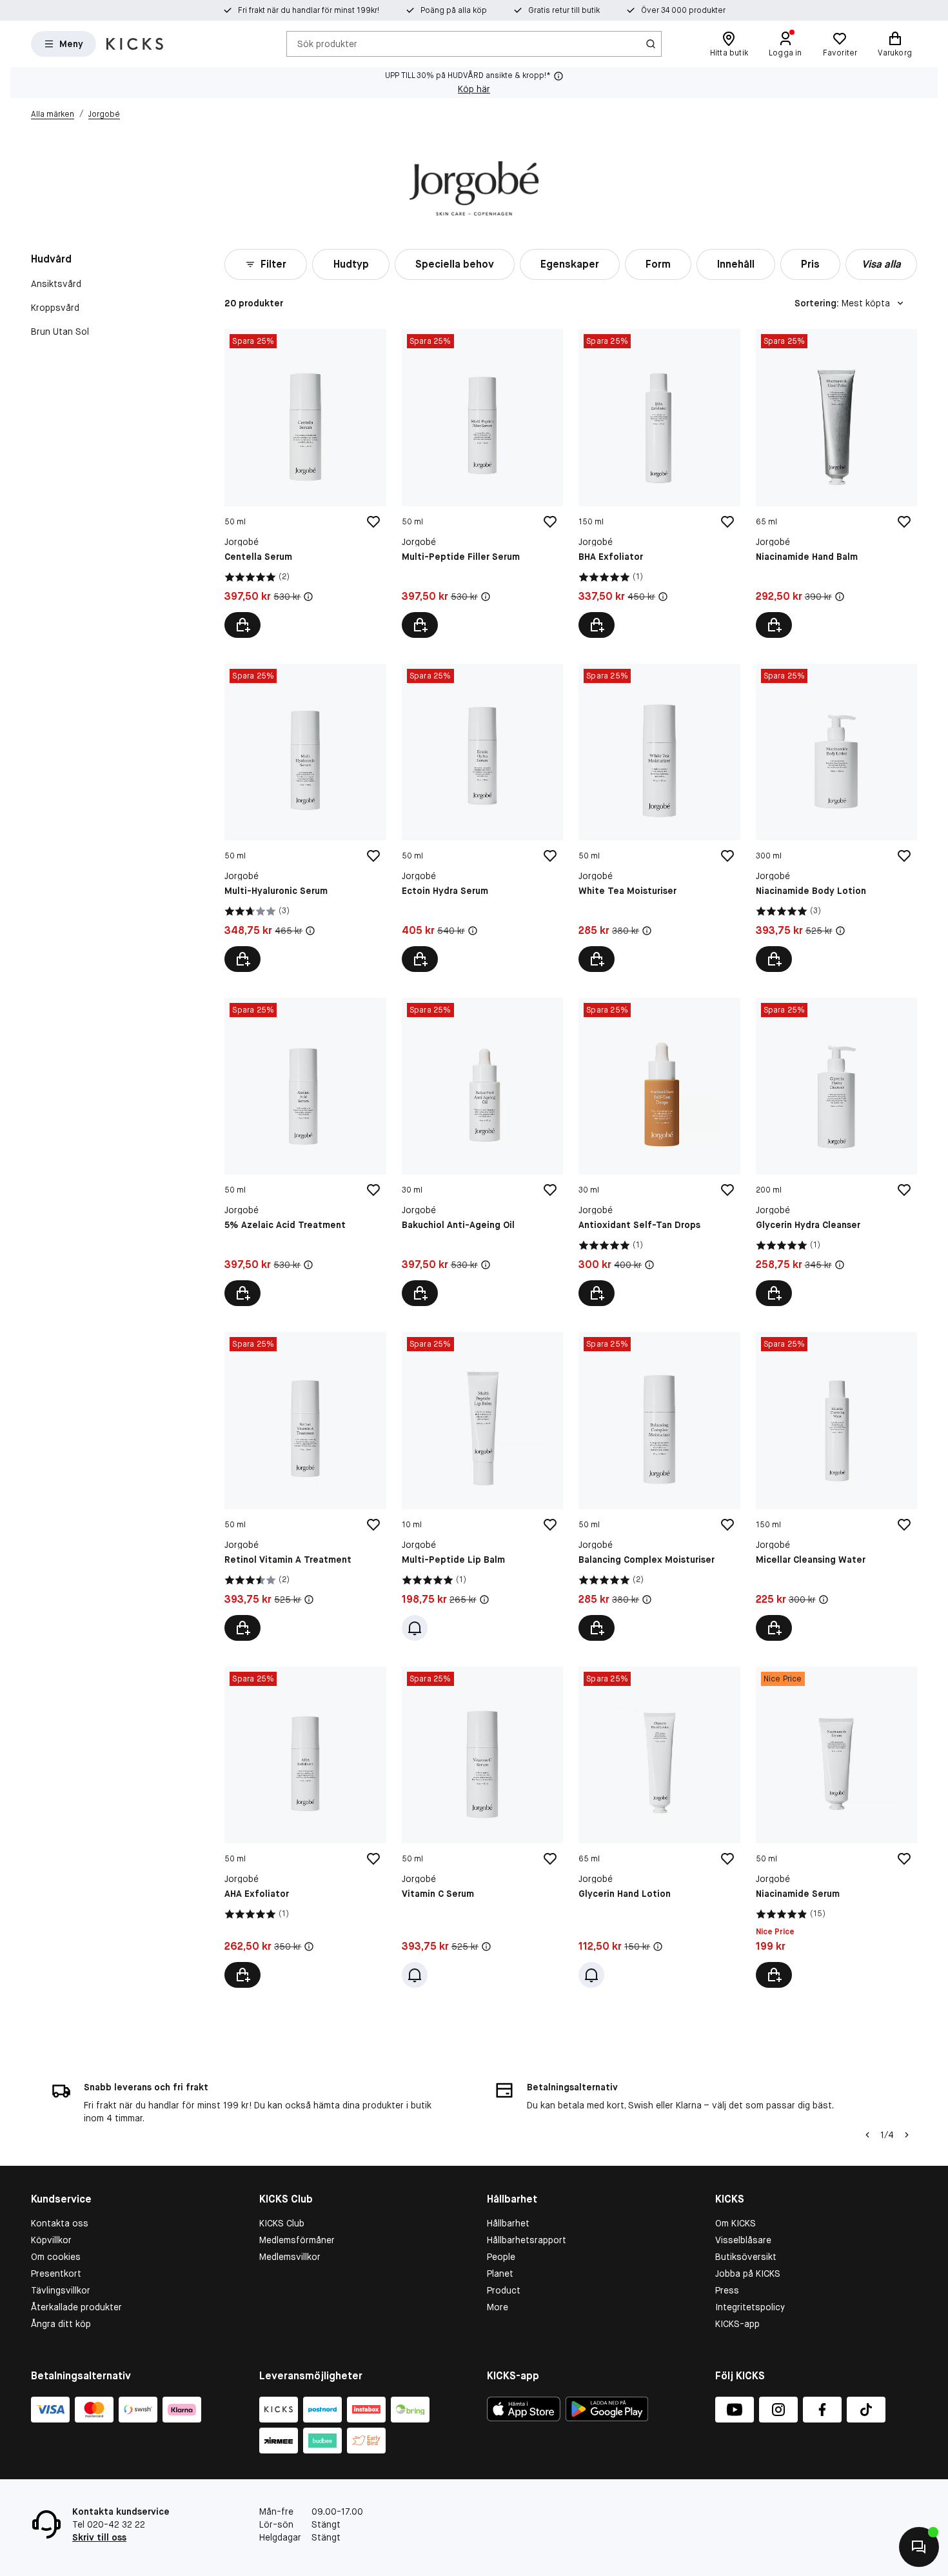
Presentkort (56, 2274)
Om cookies (56, 2257)
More (498, 2307)
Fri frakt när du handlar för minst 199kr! (309, 10)
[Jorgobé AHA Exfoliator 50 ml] (305, 1827)
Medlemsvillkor (290, 2257)
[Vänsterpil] (867, 2135)
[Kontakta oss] (919, 2547)
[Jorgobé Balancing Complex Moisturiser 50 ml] (659, 1486)
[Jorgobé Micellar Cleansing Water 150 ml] (836, 1486)
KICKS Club (282, 2223)
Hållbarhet (508, 2223)
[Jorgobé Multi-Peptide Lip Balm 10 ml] (482, 1486)
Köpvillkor (51, 2240)
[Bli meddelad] (415, 1628)
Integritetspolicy (750, 2307)
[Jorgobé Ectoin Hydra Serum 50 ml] (482, 818)
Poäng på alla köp (454, 10)
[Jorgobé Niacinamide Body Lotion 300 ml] (836, 818)
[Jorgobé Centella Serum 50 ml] (305, 483)
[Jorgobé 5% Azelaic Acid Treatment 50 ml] (305, 1152)
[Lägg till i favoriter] (373, 522)
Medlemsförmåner (297, 2240)
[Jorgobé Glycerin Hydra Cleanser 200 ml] (836, 1152)
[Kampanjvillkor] (308, 597)
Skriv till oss (99, 2537)
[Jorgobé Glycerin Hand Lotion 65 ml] (659, 1827)
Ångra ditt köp (61, 2324)
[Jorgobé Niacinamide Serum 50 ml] (836, 1827)
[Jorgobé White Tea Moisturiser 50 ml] (659, 818)
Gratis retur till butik (564, 10)
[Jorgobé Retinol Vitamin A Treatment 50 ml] (305, 1486)
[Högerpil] (907, 2135)
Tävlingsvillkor (61, 2290)
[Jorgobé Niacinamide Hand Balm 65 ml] (836, 483)
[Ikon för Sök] (651, 44)
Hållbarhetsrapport (527, 2240)
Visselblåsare (743, 2240)
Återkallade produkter (76, 2307)
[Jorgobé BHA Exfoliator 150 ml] (659, 483)
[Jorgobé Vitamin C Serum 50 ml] (482, 1827)
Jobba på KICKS (748, 2274)
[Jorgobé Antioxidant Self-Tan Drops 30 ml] (659, 1152)
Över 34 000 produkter (683, 10)
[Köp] (242, 625)
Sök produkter (327, 43)
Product (504, 2290)
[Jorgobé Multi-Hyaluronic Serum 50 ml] (305, 818)
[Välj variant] (597, 959)
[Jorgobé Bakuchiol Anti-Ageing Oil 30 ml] (482, 1152)
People (501, 2257)
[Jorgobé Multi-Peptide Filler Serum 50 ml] (482, 483)
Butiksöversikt (746, 2257)
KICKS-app (737, 2324)
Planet (500, 2274)
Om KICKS (736, 2223)
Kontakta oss (60, 2223)
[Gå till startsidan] (135, 44)
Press (727, 2290)
